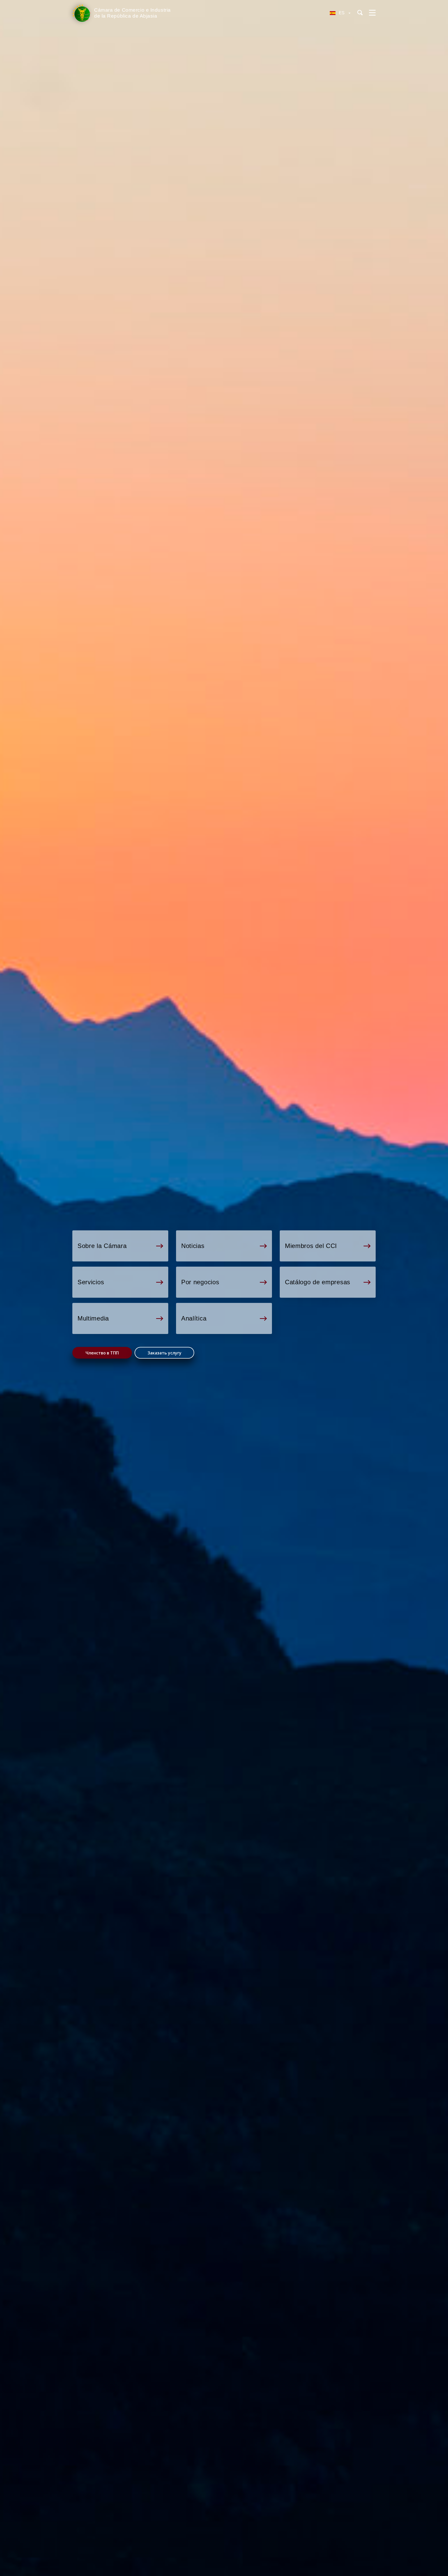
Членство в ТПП (102, 1353)
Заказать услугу (164, 1353)
